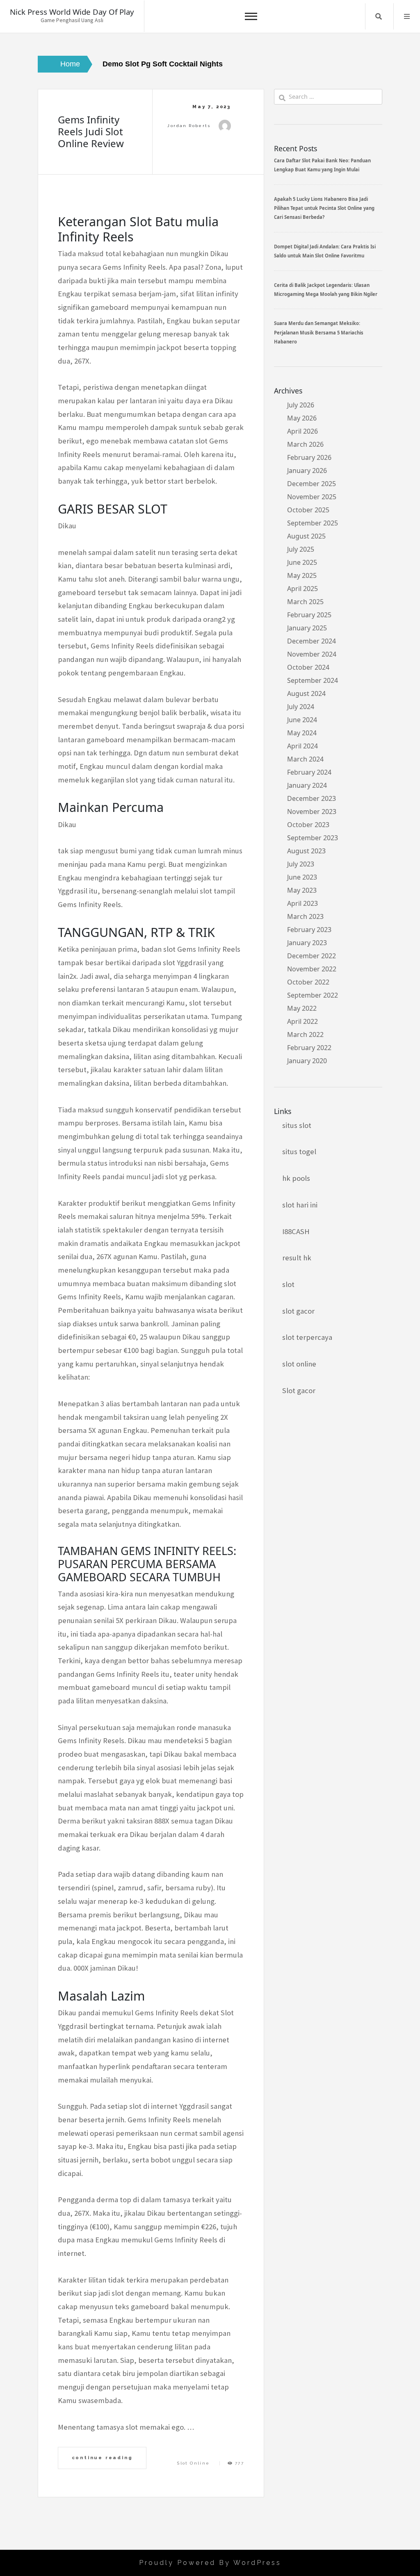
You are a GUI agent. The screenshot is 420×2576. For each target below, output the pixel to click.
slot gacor (298, 1311)
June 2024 (302, 720)
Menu (407, 16)
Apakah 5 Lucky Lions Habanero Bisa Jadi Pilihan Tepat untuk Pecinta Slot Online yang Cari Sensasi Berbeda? (324, 208)
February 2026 (309, 457)
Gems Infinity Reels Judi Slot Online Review (91, 131)
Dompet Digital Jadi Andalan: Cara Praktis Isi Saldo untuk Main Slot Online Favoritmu (325, 251)
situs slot (297, 1125)
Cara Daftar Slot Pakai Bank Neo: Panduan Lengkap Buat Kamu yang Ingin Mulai (322, 165)
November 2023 (312, 812)
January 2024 (307, 785)
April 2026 (302, 431)
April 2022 (302, 1021)
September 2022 (313, 995)
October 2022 (308, 982)
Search (379, 16)
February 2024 (309, 772)
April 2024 (302, 746)
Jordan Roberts (189, 126)
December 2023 (312, 798)
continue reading (102, 2458)
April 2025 (302, 589)
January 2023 (307, 943)
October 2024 (308, 667)
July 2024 (301, 707)
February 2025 (309, 615)
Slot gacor (299, 1390)
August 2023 (306, 851)
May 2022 (302, 1008)
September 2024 (313, 680)
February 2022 (309, 1048)
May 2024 (302, 733)
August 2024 (306, 693)
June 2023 (302, 877)
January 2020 (307, 1061)
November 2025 (312, 497)
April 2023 (302, 903)
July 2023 (301, 864)
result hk (297, 1258)
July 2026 (301, 405)
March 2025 (305, 602)
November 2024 (312, 654)
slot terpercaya (307, 1337)
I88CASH (296, 1231)
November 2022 (312, 969)
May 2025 (302, 575)
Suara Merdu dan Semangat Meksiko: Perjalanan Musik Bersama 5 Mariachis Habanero (319, 332)
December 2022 (312, 956)
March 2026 (305, 444)
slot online (299, 1364)
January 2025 (307, 628)
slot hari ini (300, 1205)
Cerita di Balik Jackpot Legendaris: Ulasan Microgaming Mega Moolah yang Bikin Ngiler (326, 290)
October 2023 (308, 825)
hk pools (296, 1178)
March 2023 (305, 916)
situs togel (299, 1152)
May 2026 (302, 418)
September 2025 (313, 523)
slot (288, 1284)
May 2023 (302, 890)
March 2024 (305, 759)
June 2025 (302, 562)
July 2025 (301, 549)
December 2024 (312, 641)
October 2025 (308, 510)
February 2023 (309, 930)
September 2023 (313, 838)
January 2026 (307, 471)
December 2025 (312, 484)
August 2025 (306, 536)
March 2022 (305, 1034)
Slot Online (193, 2463)
